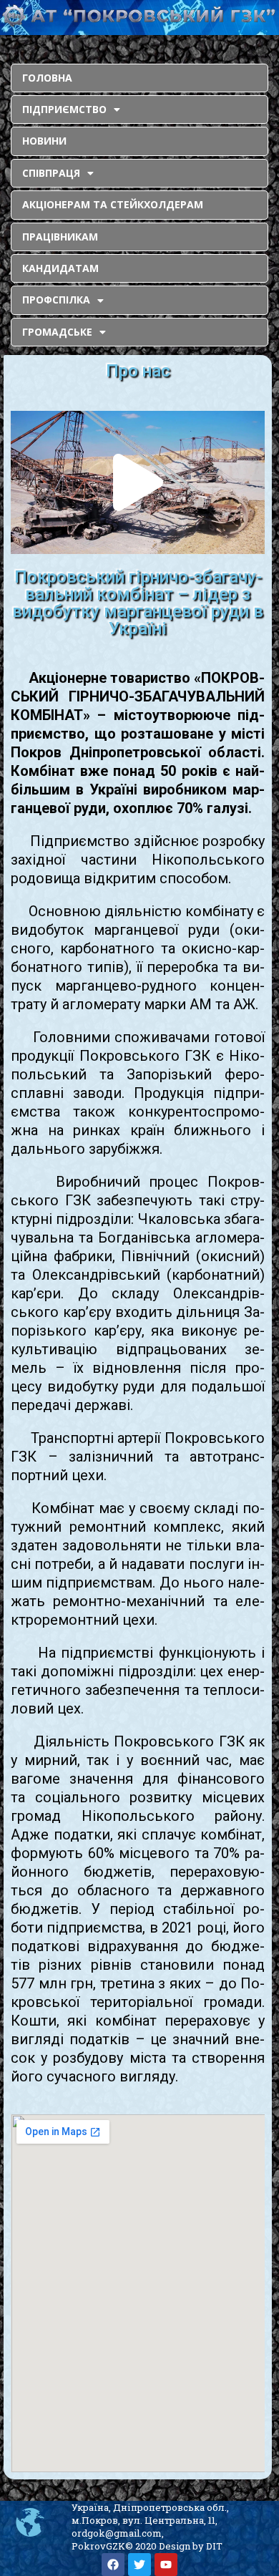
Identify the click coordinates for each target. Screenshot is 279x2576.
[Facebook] (113, 2565)
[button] (138, 482)
